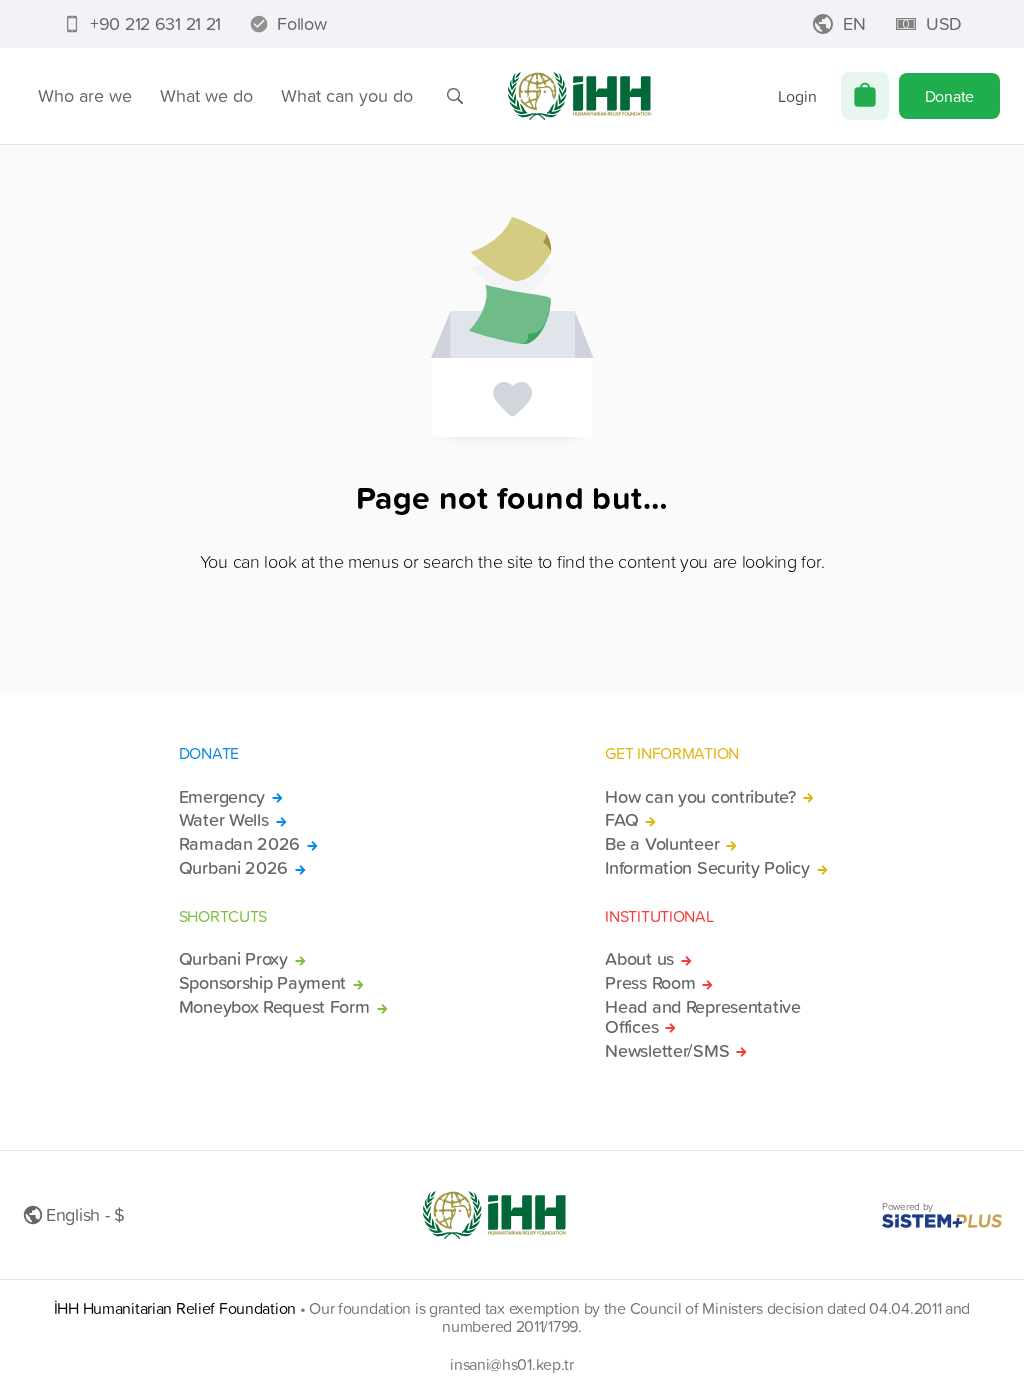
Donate (949, 96)
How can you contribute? (700, 797)
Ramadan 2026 (240, 844)
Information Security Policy (707, 868)
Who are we (85, 95)
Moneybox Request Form (274, 1007)
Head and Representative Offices (702, 1017)
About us (639, 959)
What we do (206, 95)
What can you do (347, 95)
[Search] (455, 96)
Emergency (222, 797)
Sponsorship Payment (263, 983)
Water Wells (224, 820)
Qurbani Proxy (233, 959)
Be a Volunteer (662, 844)
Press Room (650, 983)
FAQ (621, 820)
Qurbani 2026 (234, 868)
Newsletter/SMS (667, 1051)
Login (797, 96)
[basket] (865, 96)
